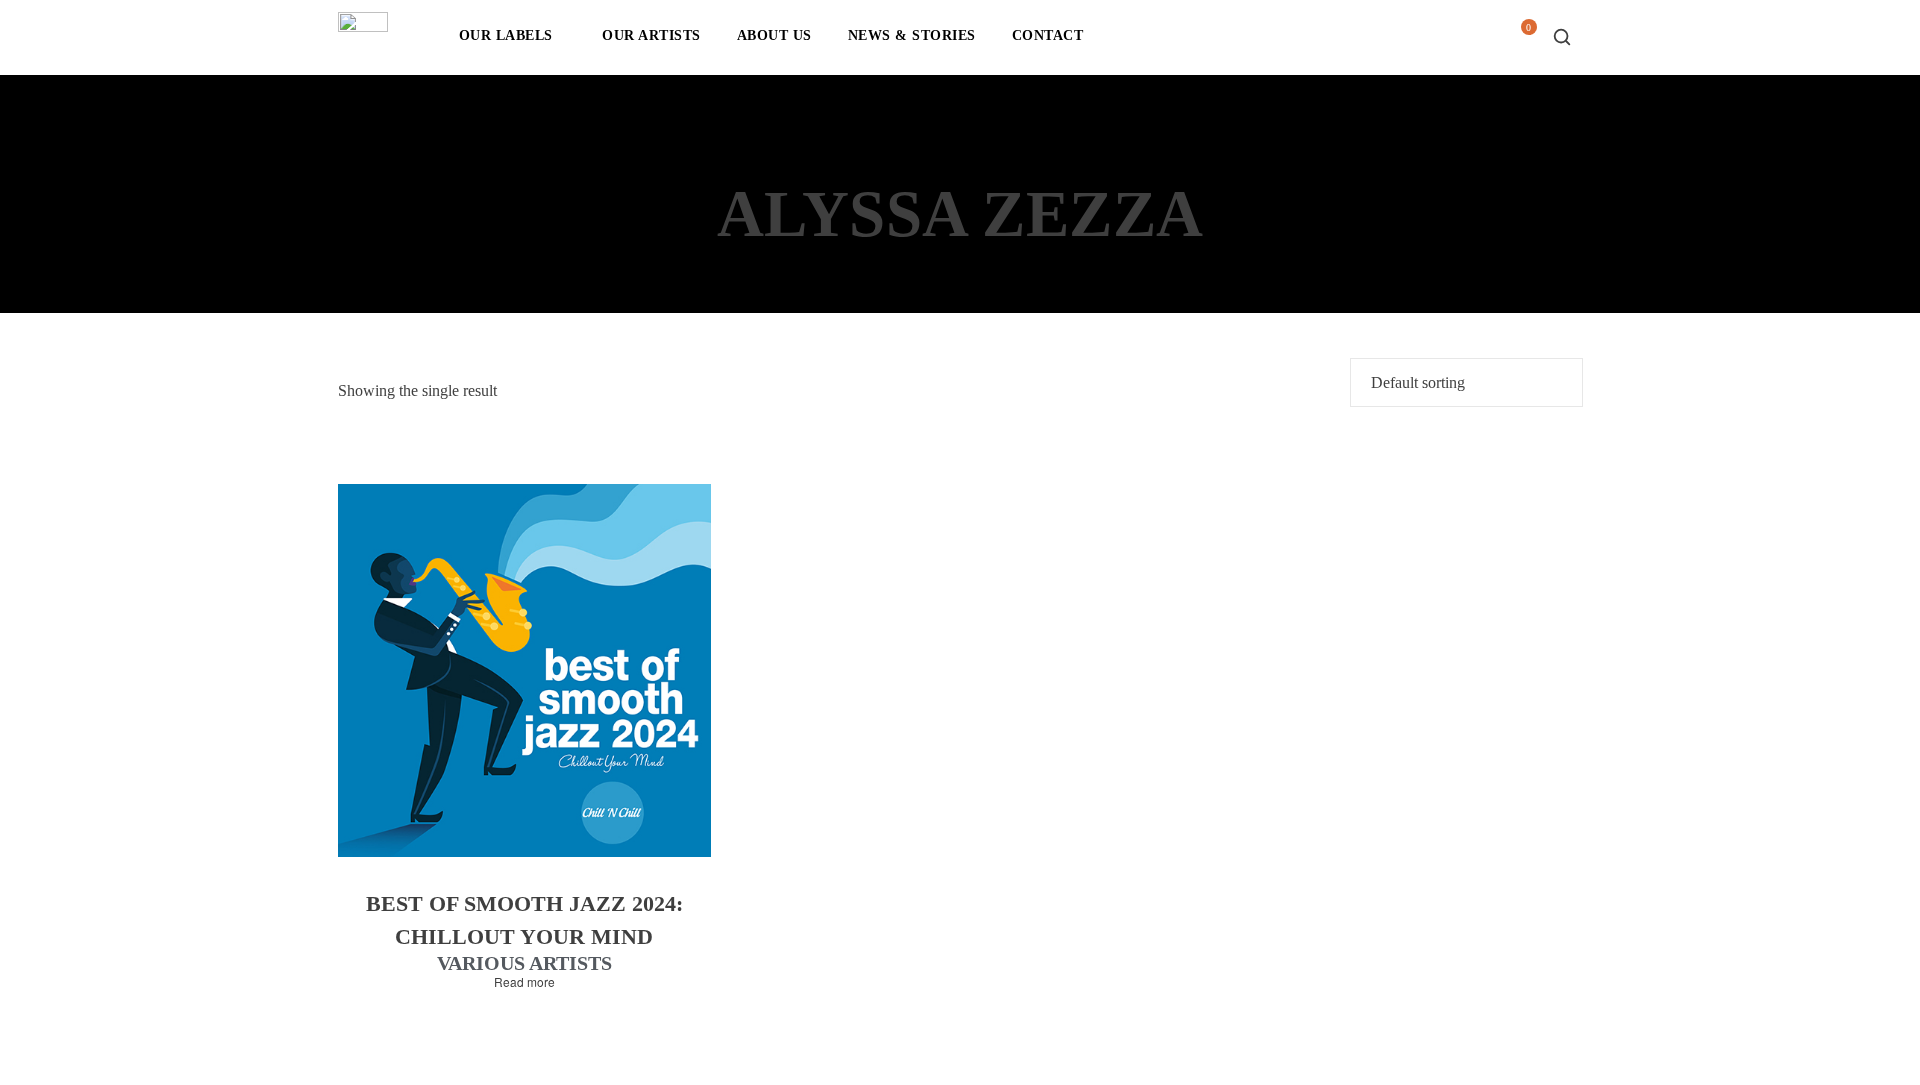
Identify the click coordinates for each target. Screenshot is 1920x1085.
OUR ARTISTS (651, 35)
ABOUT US (774, 35)
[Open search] (1562, 37)
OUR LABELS (506, 35)
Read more (524, 982)
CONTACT (1048, 35)
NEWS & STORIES (912, 35)
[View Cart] (1521, 42)
